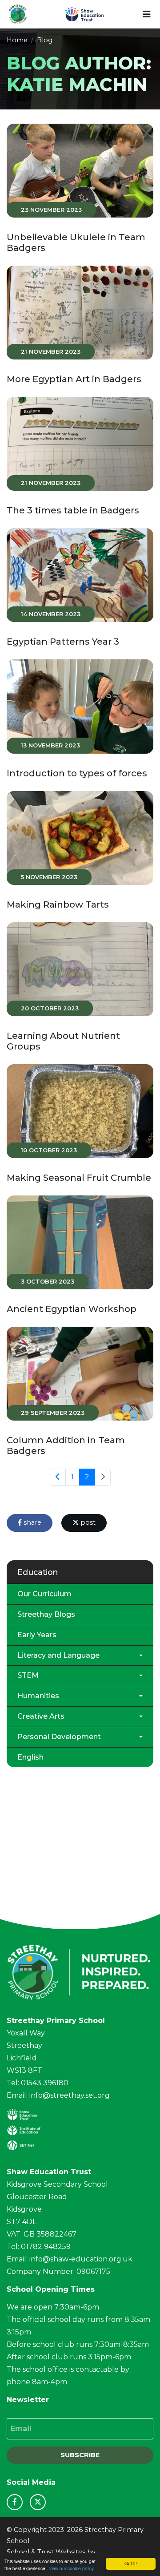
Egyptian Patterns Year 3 (63, 642)
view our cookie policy (72, 2568)
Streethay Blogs (46, 1614)
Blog (45, 40)
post (87, 1522)
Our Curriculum (44, 1594)
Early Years (37, 1635)
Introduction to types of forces (77, 773)
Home (17, 40)
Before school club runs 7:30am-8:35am (78, 2344)
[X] (38, 2502)
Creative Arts (41, 1716)
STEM (28, 1675)
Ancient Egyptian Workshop (72, 1309)
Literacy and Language (58, 1655)
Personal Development (59, 1737)
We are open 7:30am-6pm (53, 2307)
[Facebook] (15, 2502)
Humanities (38, 1696)
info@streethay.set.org (70, 2095)
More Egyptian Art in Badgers (74, 379)
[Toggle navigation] (147, 14)
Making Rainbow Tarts (58, 904)
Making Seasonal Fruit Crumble (79, 1178)
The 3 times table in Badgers (73, 510)
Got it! (131, 2563)
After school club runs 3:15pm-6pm (69, 2357)
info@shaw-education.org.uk (81, 2259)
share (32, 1522)
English (30, 1757)
